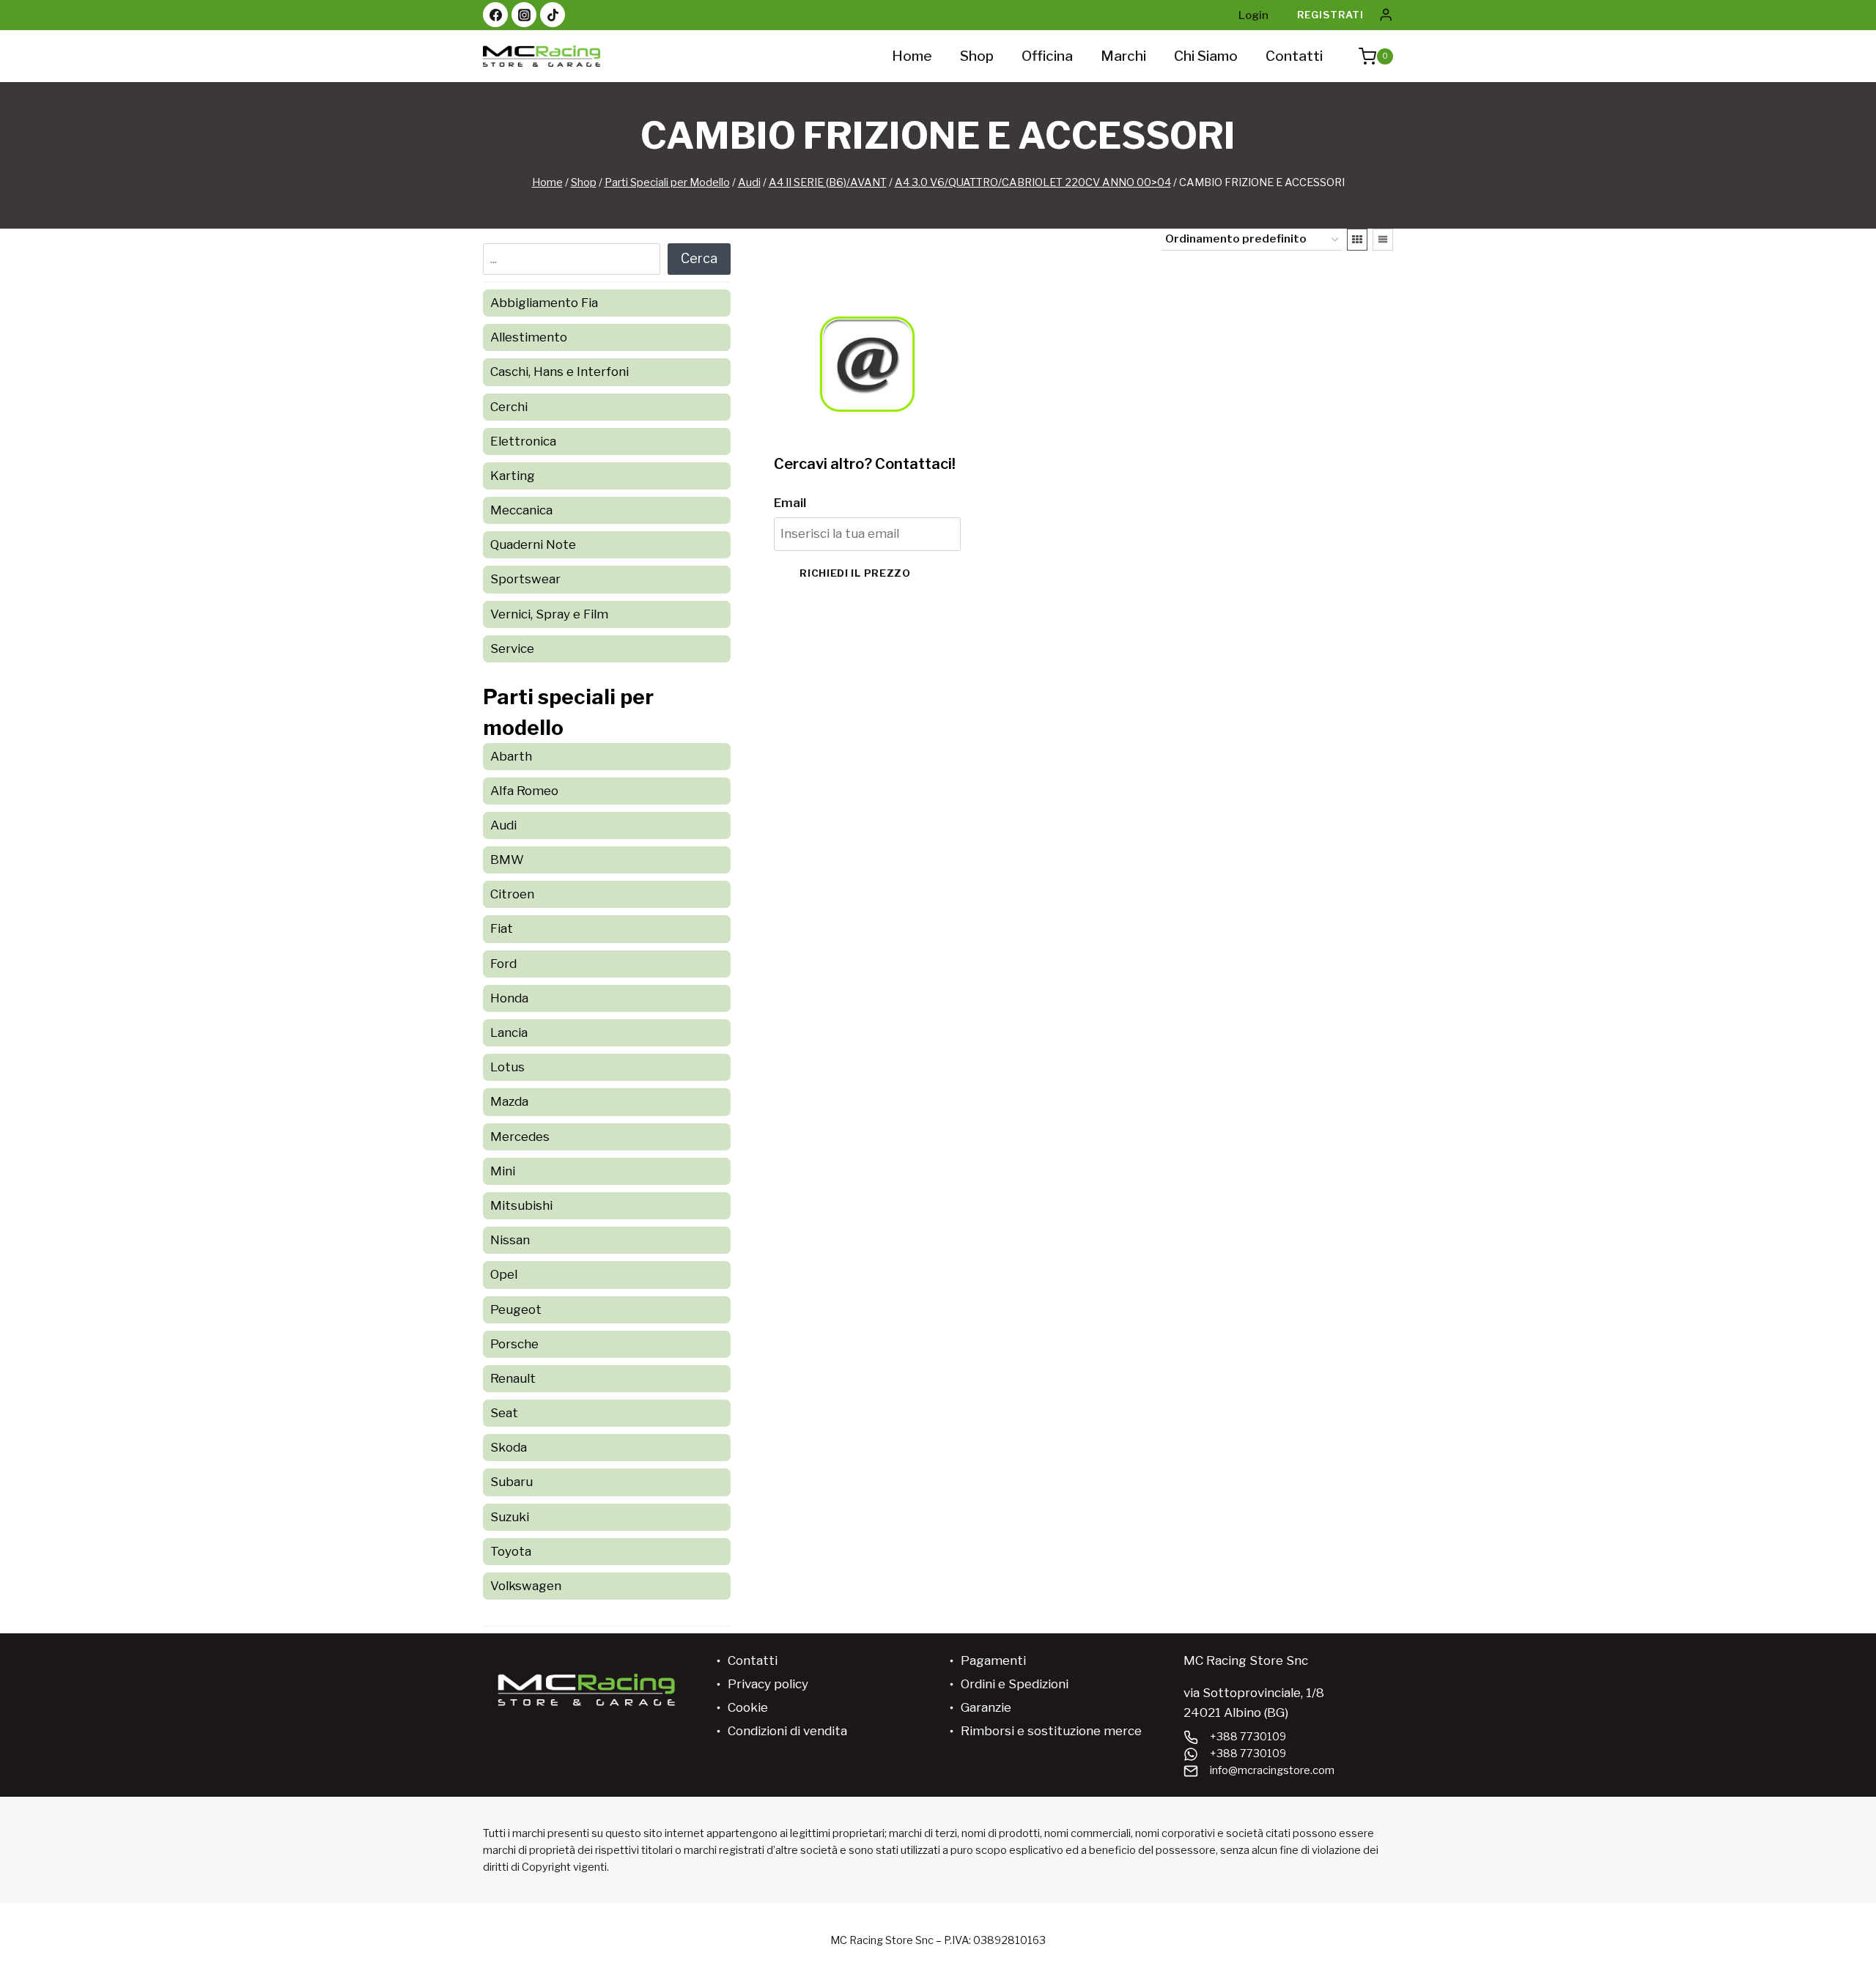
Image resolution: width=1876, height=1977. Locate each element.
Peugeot (516, 1309)
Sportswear (525, 579)
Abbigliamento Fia (544, 303)
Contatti (1294, 56)
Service (512, 648)
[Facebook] (495, 15)
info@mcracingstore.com (1272, 1770)
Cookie (748, 1707)
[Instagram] (524, 15)
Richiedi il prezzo (855, 573)
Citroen (512, 894)
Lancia (509, 1032)
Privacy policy (768, 1684)
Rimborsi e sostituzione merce (1051, 1731)
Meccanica (521, 510)
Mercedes (520, 1137)
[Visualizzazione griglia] (1357, 240)
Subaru (512, 1482)
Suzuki (510, 1517)
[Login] (1386, 15)
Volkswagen (526, 1586)
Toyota (511, 1551)
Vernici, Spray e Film (549, 614)
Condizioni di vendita (787, 1731)
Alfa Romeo (524, 791)
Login (1253, 15)
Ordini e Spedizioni (1015, 1684)
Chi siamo (1206, 56)
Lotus (507, 1067)
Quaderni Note (533, 544)
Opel (504, 1274)
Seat (504, 1413)
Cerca (699, 258)
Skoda (509, 1447)
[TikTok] (553, 15)
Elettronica (523, 441)
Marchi (1123, 56)
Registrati (1330, 15)
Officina (1047, 56)
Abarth (511, 756)
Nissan (510, 1240)
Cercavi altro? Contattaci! (865, 464)
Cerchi (509, 407)
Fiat (502, 928)
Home (912, 56)
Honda (509, 998)
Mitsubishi (521, 1205)
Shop (977, 56)
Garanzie (986, 1707)
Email (790, 503)
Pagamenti (993, 1660)
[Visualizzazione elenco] (1383, 240)
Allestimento (529, 337)
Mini (503, 1171)
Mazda (509, 1101)
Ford (503, 964)
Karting (513, 476)
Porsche (514, 1344)
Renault (513, 1378)
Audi (503, 825)
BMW (507, 860)
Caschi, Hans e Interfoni (560, 372)
